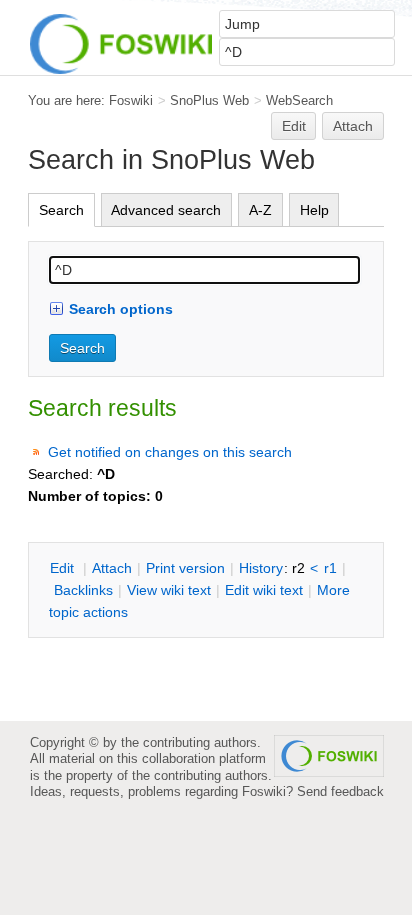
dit (64, 568)
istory (261, 568)
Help (314, 210)
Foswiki (131, 100)
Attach (353, 126)
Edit (294, 126)
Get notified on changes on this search (170, 452)
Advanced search (166, 210)
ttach (112, 568)
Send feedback (340, 791)
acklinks (83, 590)
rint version (185, 568)
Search (61, 210)
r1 (330, 568)
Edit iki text (264, 590)
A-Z (260, 210)
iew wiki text (169, 590)
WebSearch (299, 100)
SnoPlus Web (209, 100)
